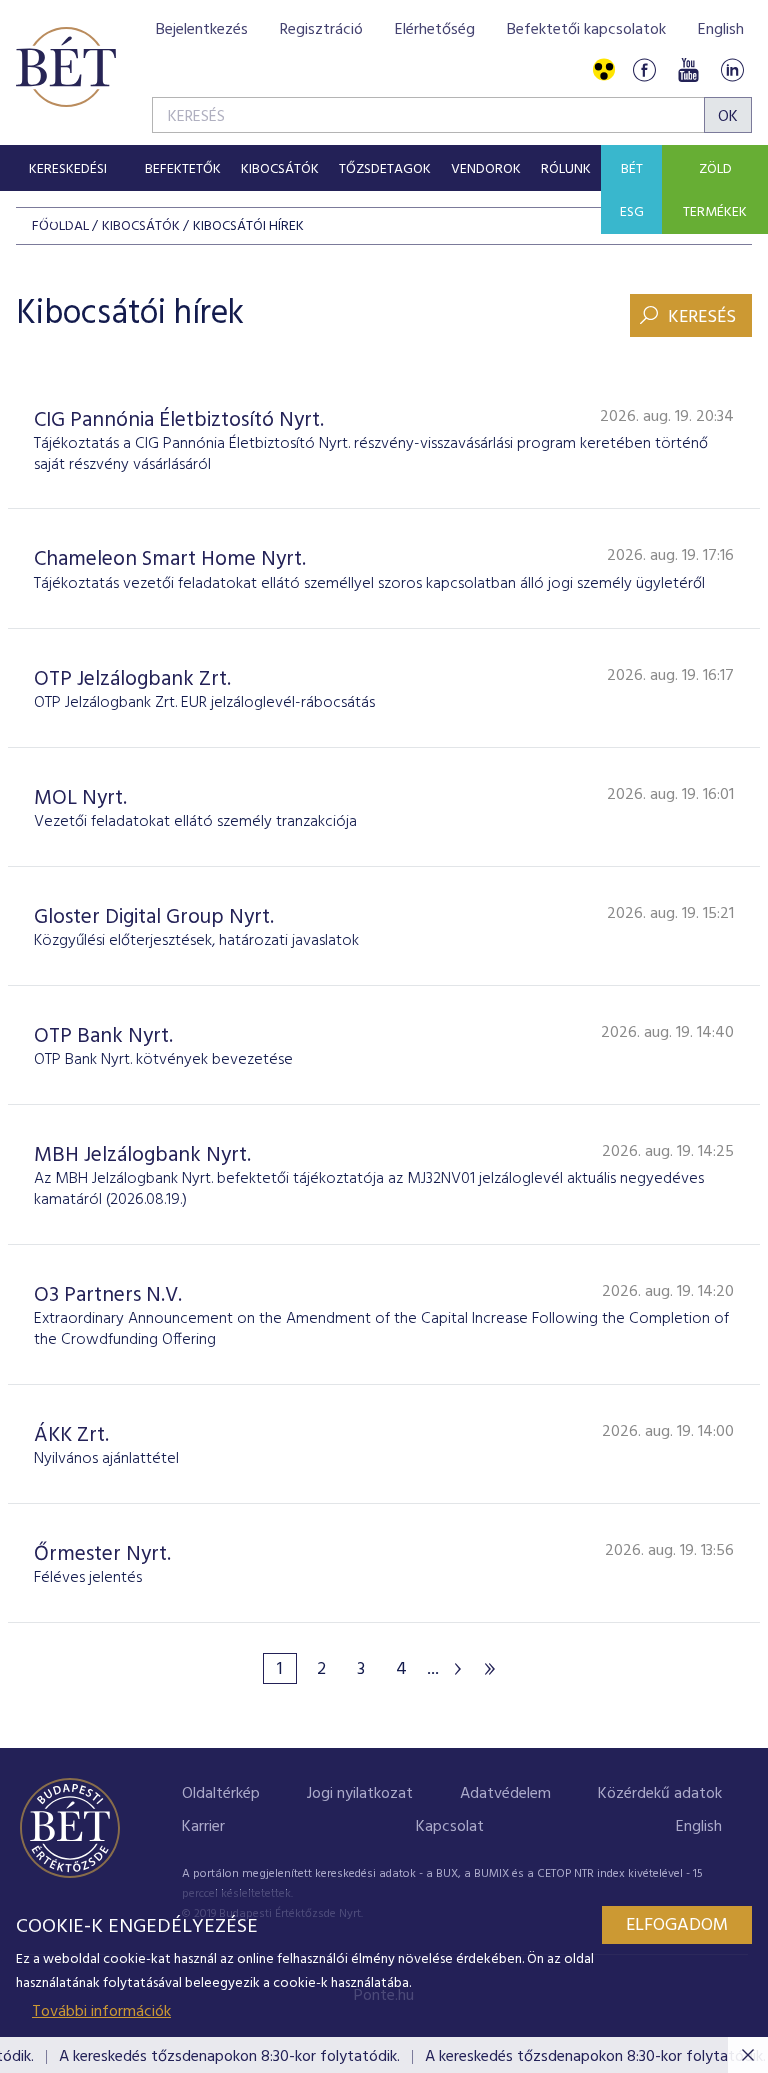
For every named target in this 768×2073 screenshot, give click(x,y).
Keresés (702, 317)
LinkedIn (732, 70)
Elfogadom (677, 1925)
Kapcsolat (450, 1827)
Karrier (203, 1827)
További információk (101, 2012)
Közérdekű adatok (660, 1794)
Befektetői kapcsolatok (586, 30)
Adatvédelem (505, 1794)
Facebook (644, 70)
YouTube (688, 70)
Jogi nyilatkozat (360, 1794)
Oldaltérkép (221, 1794)
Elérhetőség (435, 30)
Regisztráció (321, 30)
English (721, 30)
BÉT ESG (632, 191)
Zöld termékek (715, 191)
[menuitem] (67, 168)
